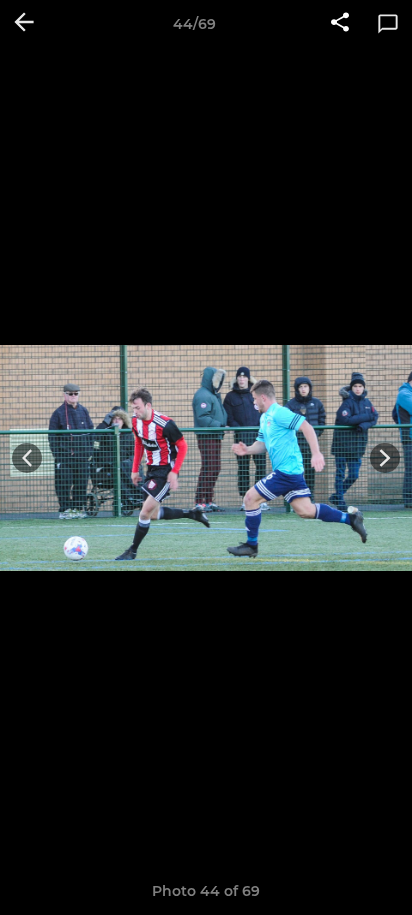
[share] (340, 24)
